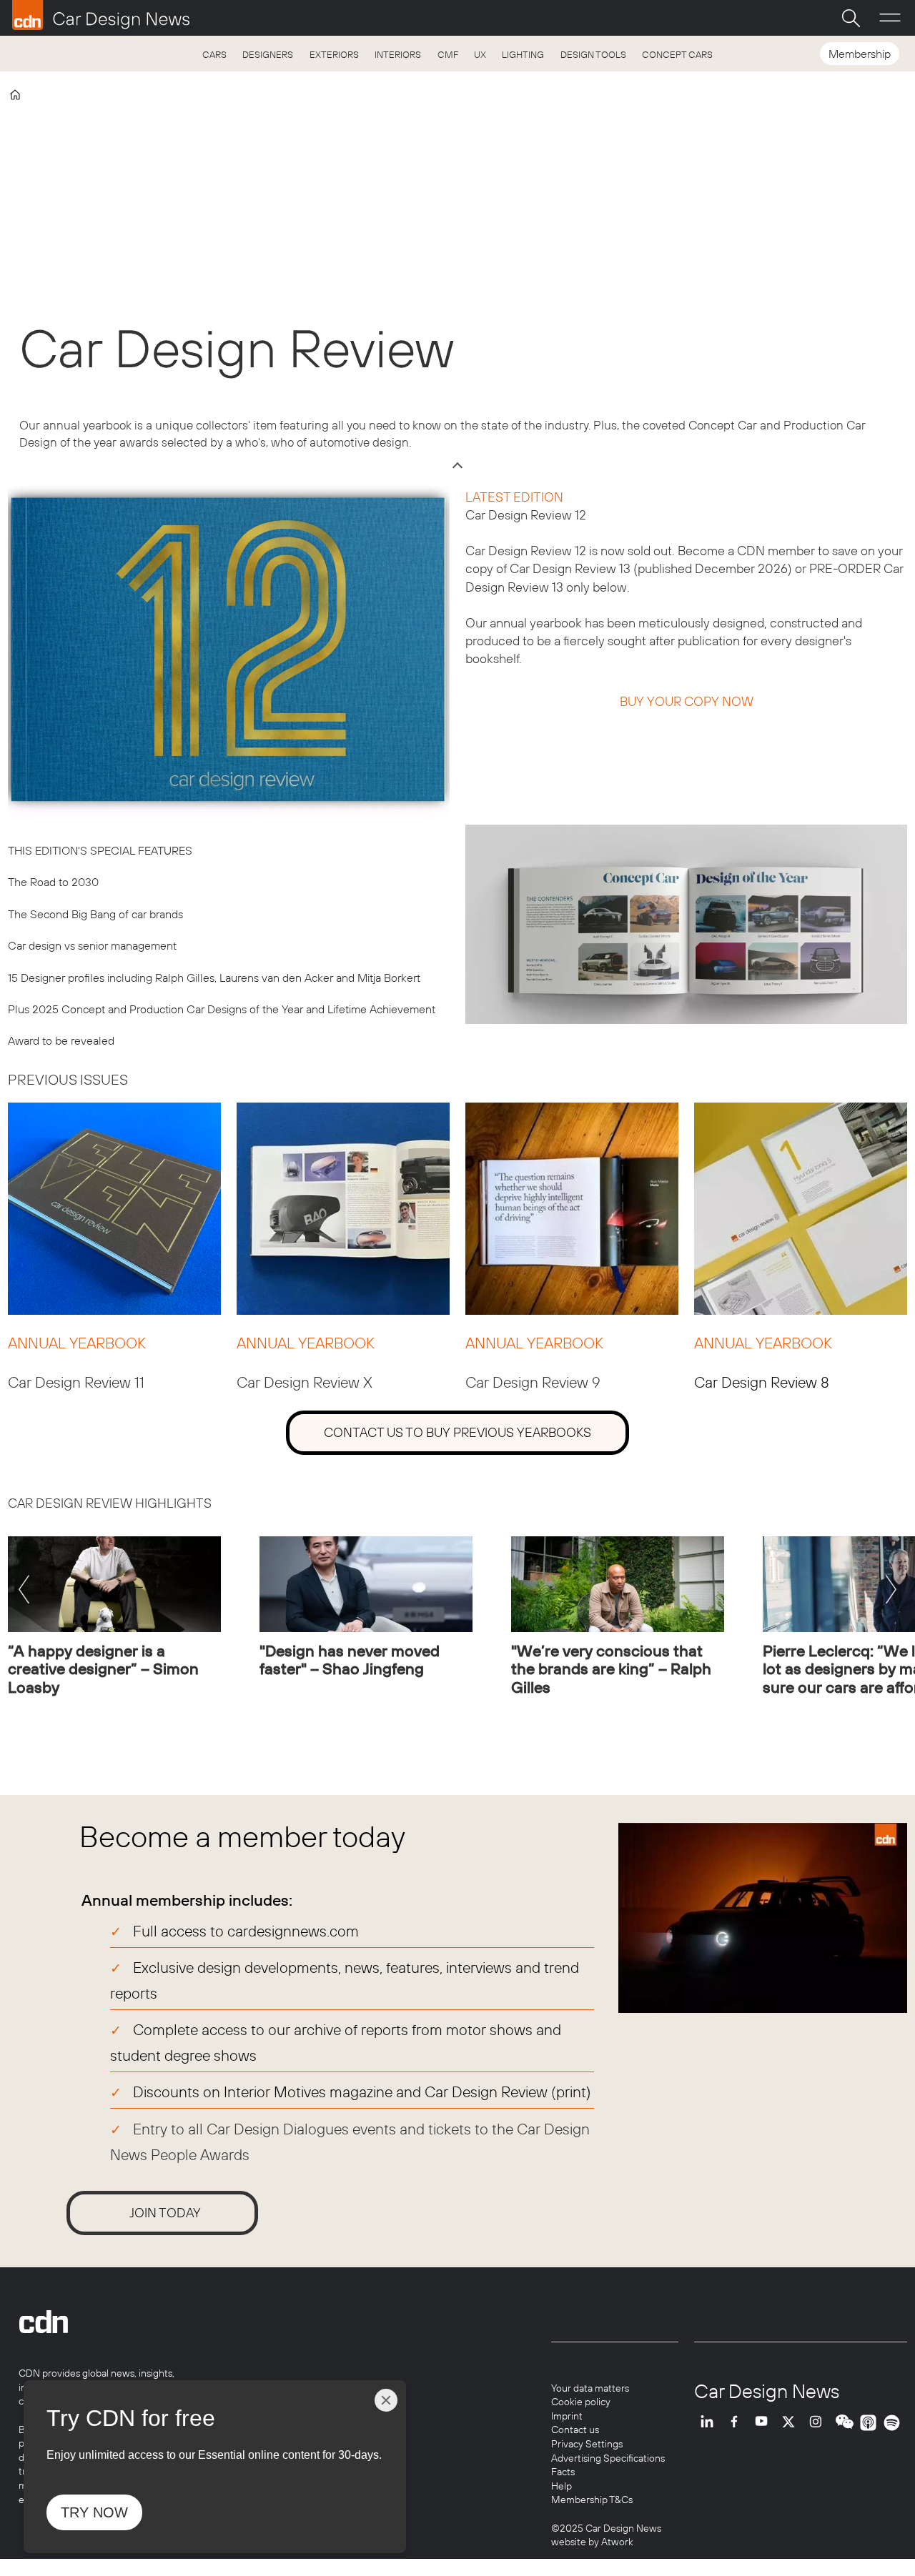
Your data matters (590, 2388)
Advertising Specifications (608, 2458)
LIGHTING (523, 54)
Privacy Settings (587, 2444)
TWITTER (792, 2423)
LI (711, 2423)
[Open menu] (890, 18)
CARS (214, 54)
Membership (860, 54)
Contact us (575, 2430)
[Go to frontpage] (101, 15)
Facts (563, 2472)
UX (480, 54)
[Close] (386, 2400)
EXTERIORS (334, 54)
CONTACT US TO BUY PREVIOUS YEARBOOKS (457, 1432)
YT (765, 2423)
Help (562, 2486)
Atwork (616, 2542)
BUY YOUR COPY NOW (687, 701)
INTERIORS (398, 54)
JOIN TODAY (165, 2213)
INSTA (819, 2423)
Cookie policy (581, 2402)
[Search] (851, 18)
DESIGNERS (268, 54)
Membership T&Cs (592, 2500)
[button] (24, 1593)
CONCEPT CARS (677, 54)
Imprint (567, 2416)
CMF (448, 54)
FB (738, 2423)
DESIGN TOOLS (593, 54)
